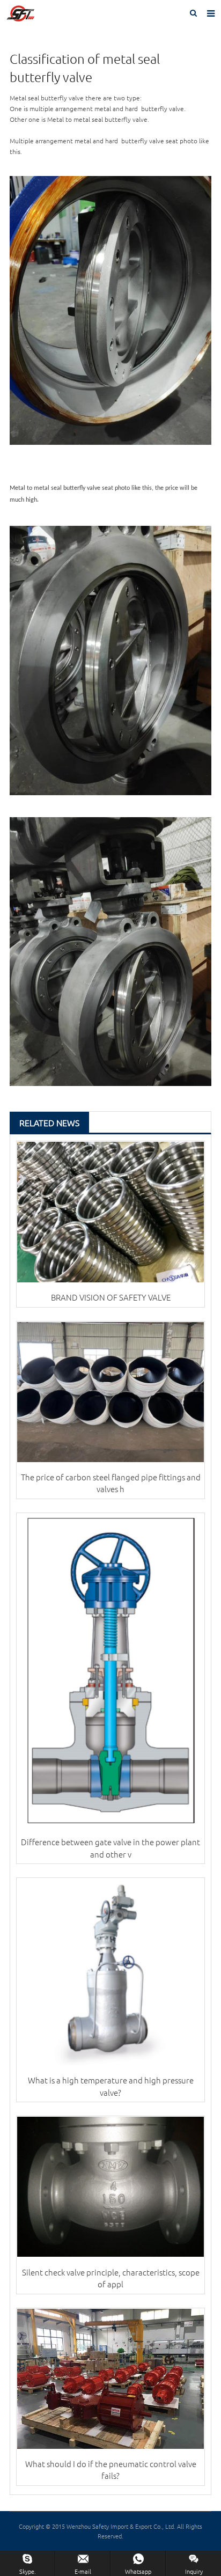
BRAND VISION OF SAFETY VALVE (111, 1297)
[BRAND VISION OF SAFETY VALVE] (110, 1212)
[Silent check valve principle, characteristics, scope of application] (110, 2187)
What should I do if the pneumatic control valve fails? (111, 2470)
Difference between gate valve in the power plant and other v (110, 1848)
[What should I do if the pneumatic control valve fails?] (110, 2379)
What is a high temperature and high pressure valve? (111, 2086)
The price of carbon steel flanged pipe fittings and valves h (111, 1483)
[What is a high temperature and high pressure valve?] (110, 1972)
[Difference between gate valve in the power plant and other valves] (110, 1670)
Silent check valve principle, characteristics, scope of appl (111, 2278)
